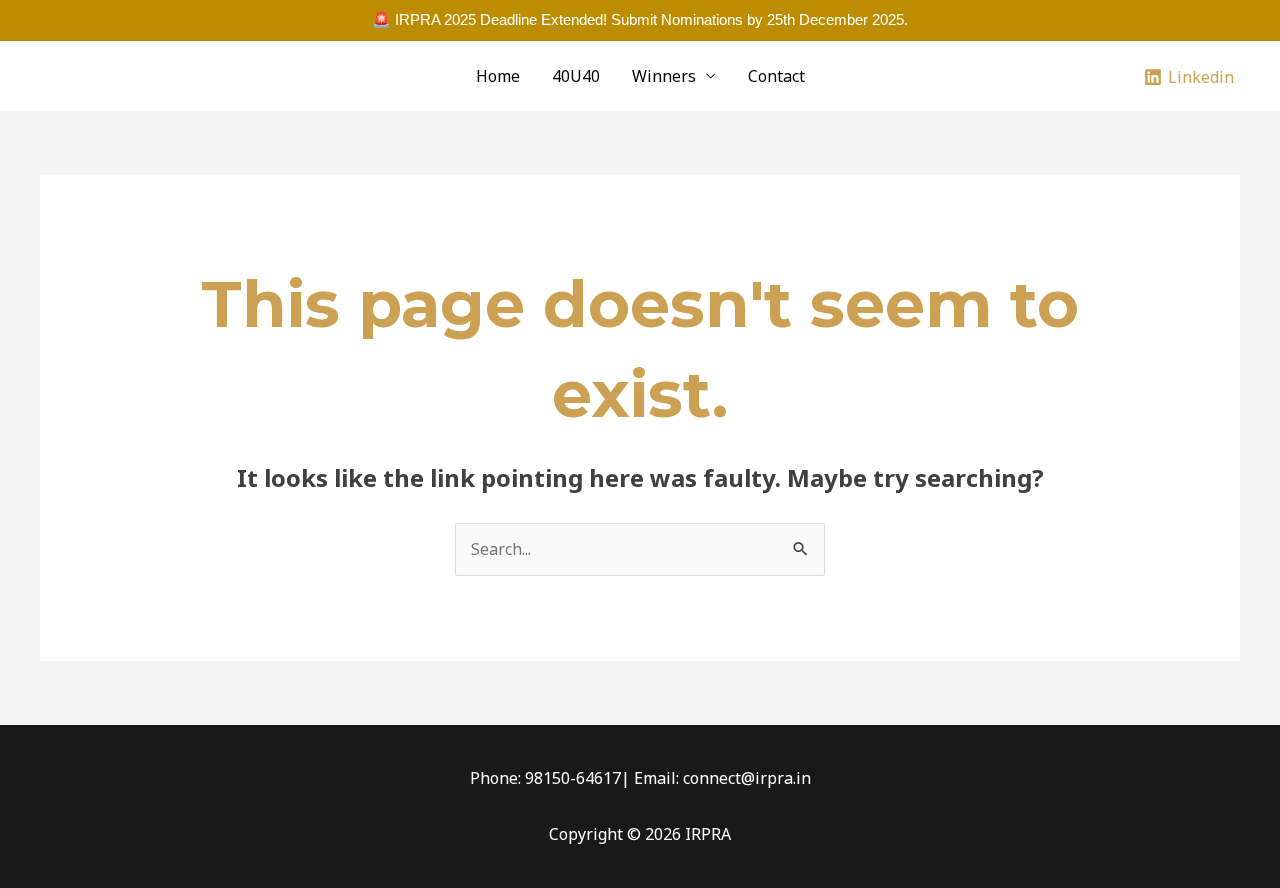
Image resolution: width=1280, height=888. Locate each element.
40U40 (576, 76)
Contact (776, 76)
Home (498, 76)
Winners (664, 76)
